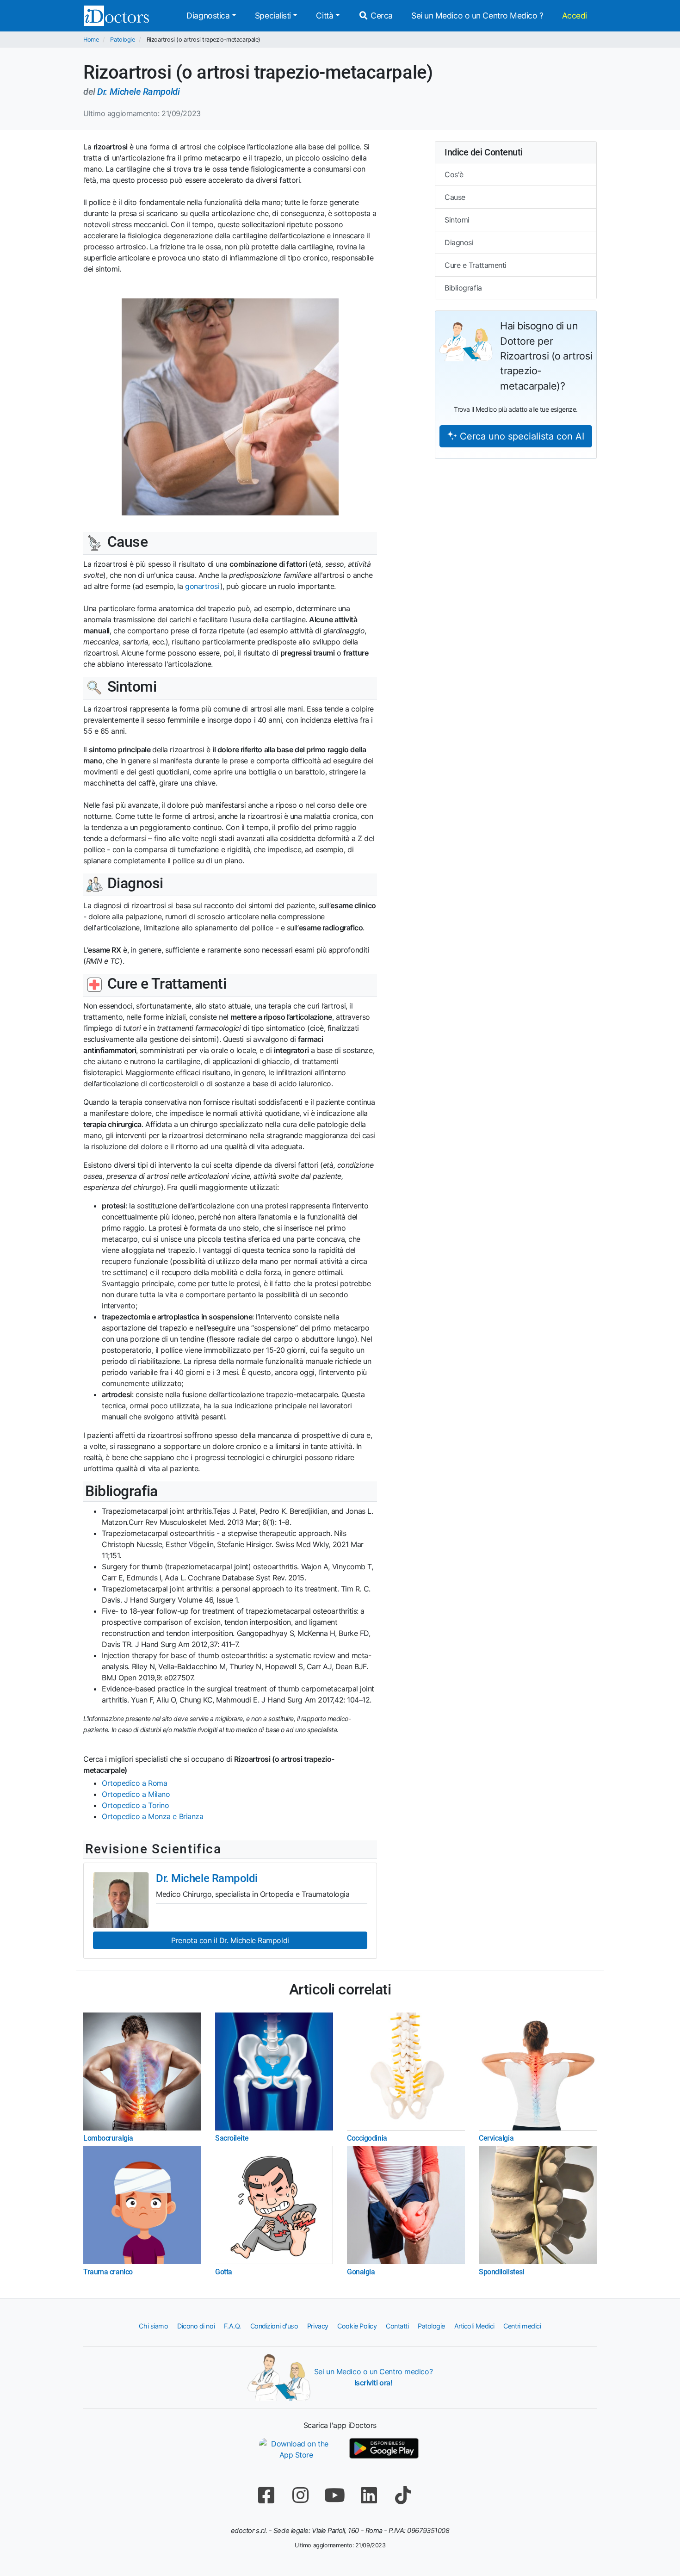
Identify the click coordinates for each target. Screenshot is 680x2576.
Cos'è (454, 174)
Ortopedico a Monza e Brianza (152, 1816)
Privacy (318, 2326)
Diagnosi (459, 242)
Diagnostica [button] (208, 15)
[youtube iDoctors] (334, 2495)
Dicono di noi (196, 2326)
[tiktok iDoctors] (403, 2495)
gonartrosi (203, 586)
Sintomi (457, 220)
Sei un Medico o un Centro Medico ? (477, 15)
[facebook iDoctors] (266, 2495)
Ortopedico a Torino (135, 1805)
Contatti (397, 2326)
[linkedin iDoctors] (369, 2495)
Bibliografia (463, 288)
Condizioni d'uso (274, 2326)
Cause (455, 197)
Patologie (122, 40)
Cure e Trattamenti (476, 265)
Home (91, 40)
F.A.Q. (232, 2326)
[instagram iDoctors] (300, 2495)
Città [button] (325, 15)
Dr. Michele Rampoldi (138, 92)
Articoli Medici (474, 2326)
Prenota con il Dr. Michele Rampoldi (230, 1940)
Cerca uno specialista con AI (521, 436)
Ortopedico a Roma (134, 1783)
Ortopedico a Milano (136, 1794)
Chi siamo (153, 2326)
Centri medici (522, 2326)
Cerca (381, 15)
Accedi (575, 15)
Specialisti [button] (273, 15)
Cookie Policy (357, 2326)
